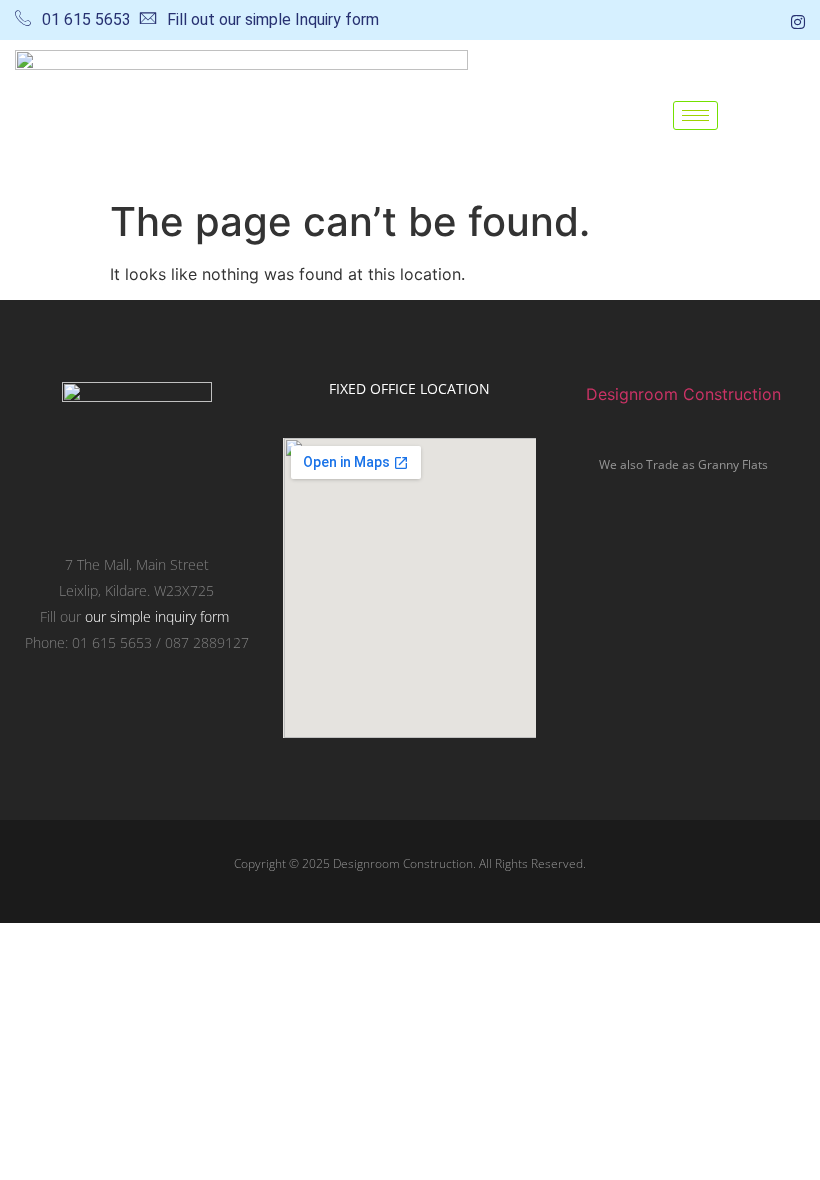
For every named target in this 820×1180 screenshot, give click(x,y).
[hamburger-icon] (695, 115)
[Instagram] (798, 20)
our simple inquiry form (157, 616)
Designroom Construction (683, 394)
